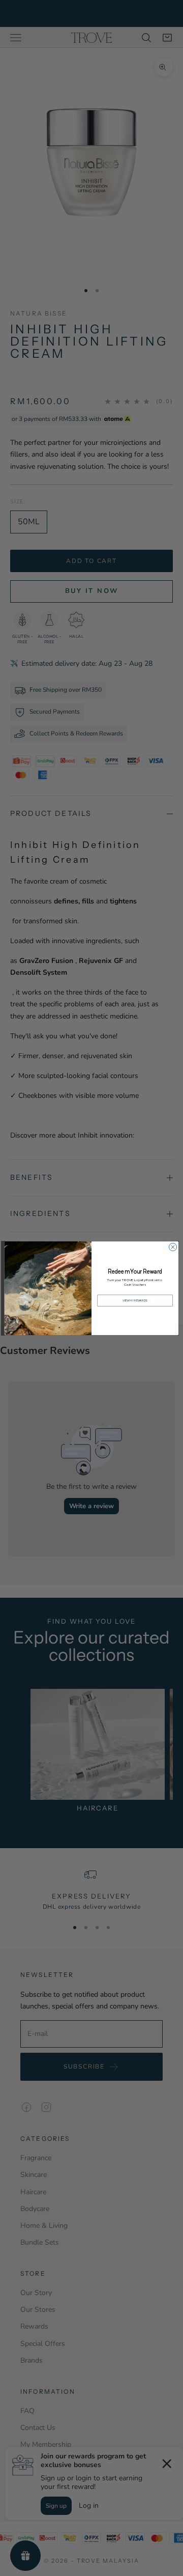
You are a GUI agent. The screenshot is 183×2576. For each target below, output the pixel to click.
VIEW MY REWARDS (135, 1300)
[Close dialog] (173, 1247)
